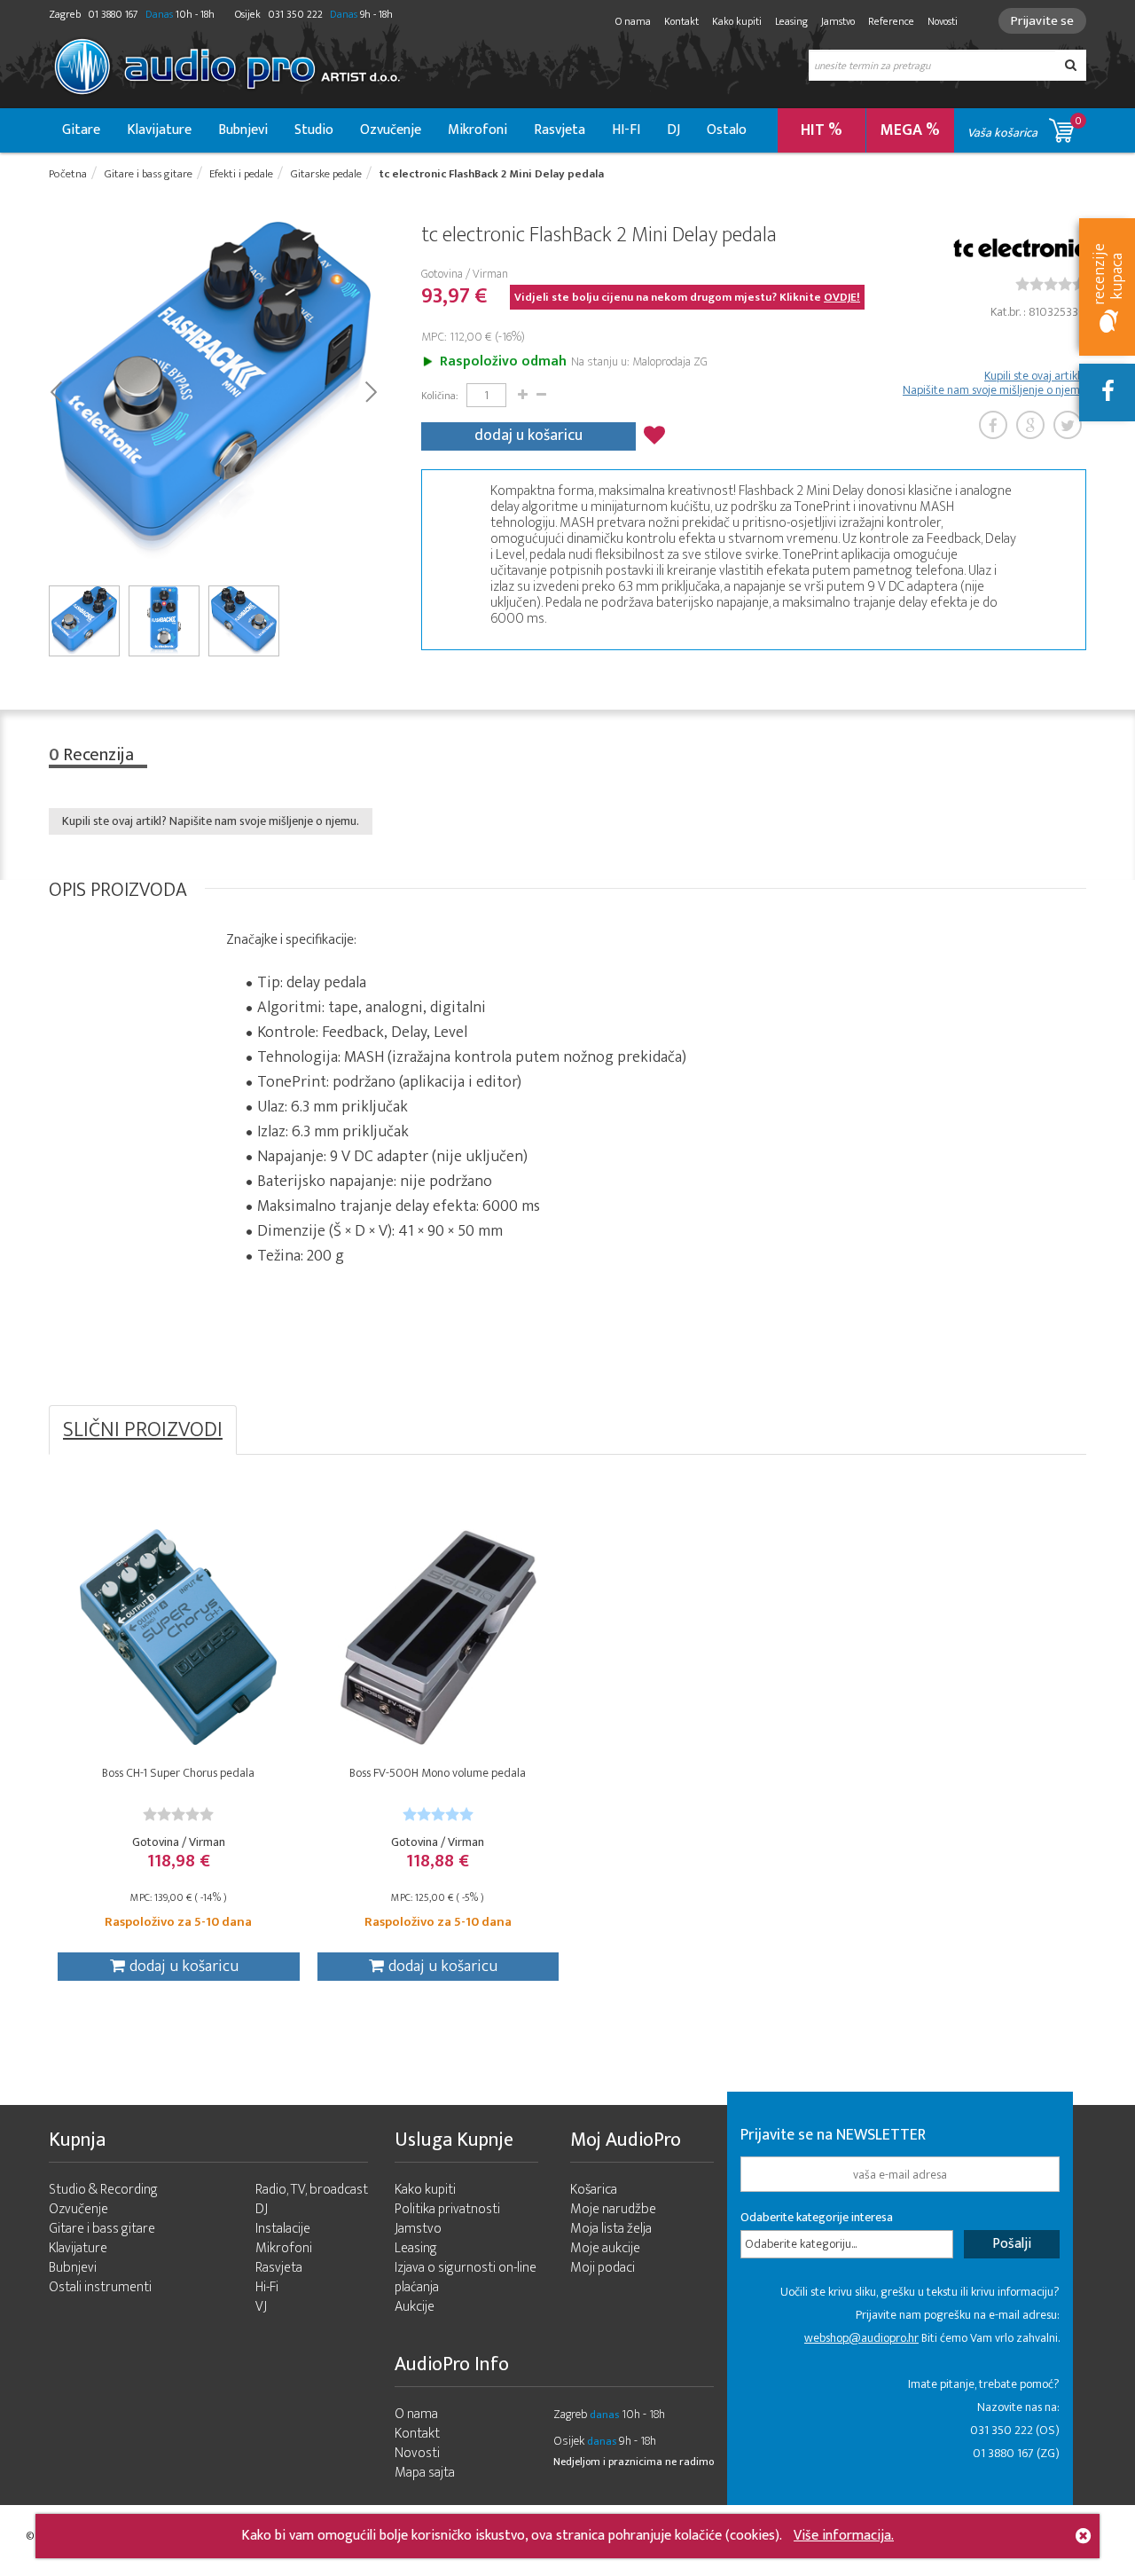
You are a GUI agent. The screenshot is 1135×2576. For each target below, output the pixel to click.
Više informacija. (844, 2536)
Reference (891, 21)
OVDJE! (842, 297)
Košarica (594, 2190)
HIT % (822, 130)
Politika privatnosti (447, 2209)
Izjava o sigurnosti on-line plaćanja (466, 2278)
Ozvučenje (391, 130)
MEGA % (910, 130)
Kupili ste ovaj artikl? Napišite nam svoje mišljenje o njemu (994, 383)
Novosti (943, 21)
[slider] (1051, 284)
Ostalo (727, 130)
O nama (633, 21)
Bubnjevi (243, 130)
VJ (261, 2307)
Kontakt (681, 21)
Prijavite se (1042, 21)
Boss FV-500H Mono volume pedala (438, 1773)
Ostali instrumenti (100, 2287)
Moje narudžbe (613, 2209)
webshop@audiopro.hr (861, 2338)
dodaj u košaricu (528, 436)
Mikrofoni (477, 130)
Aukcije (415, 2307)
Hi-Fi (267, 2287)
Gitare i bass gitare (102, 2229)
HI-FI (626, 130)
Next (370, 390)
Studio (314, 130)
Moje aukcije (605, 2248)
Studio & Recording (103, 2190)
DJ (673, 130)
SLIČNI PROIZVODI (143, 1430)
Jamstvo (838, 21)
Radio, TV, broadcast (312, 2190)
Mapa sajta (425, 2473)
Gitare (81, 130)
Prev (55, 390)
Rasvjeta (560, 130)
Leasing (791, 21)
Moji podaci (603, 2268)
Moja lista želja (611, 2229)
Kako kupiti (737, 21)
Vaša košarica (1025, 127)
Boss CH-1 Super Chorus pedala (178, 1773)
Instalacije (283, 2229)
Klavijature (159, 130)
